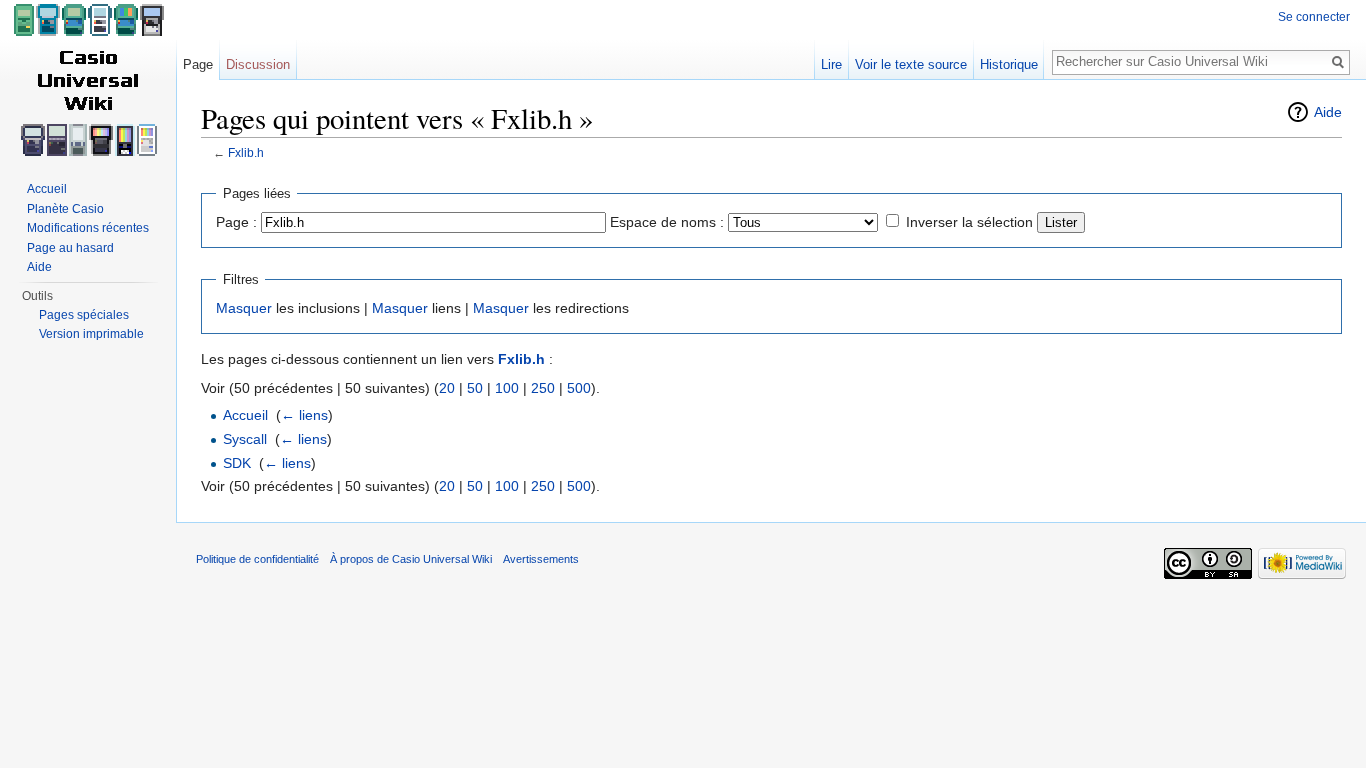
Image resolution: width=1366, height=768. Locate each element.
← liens (304, 415)
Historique (1009, 64)
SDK (237, 463)
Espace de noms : (667, 222)
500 (579, 388)
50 (475, 388)
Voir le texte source (911, 64)
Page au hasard (70, 248)
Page (198, 64)
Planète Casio (65, 209)
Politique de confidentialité (257, 559)
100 (507, 388)
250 (543, 388)
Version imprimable (91, 334)
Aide (1328, 112)
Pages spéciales (84, 315)
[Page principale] (88, 80)
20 (447, 388)
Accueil (245, 415)
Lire (831, 64)
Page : (236, 222)
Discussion (258, 64)
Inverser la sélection (969, 222)
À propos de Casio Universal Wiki (411, 559)
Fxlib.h (246, 152)
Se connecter (1314, 17)
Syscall (245, 439)
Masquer (244, 308)
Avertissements (541, 559)
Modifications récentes (88, 228)
